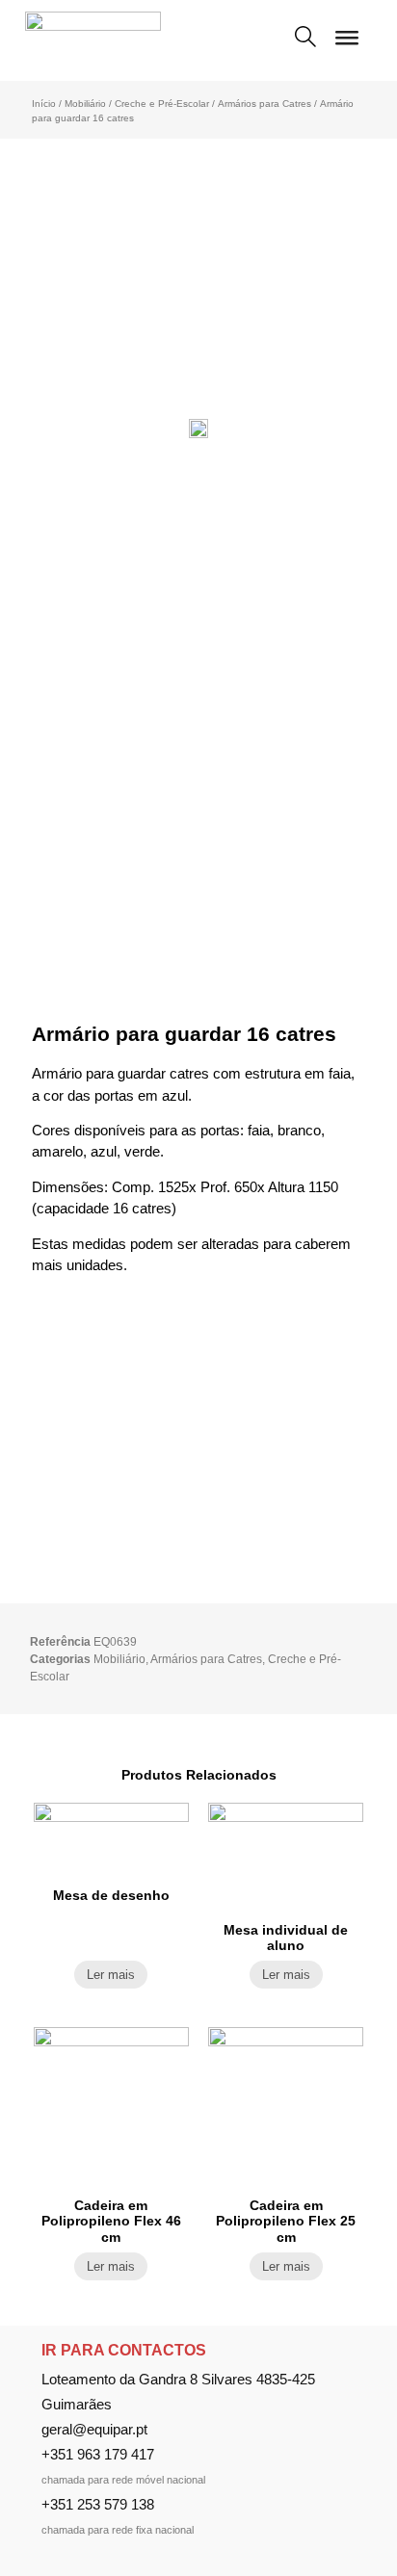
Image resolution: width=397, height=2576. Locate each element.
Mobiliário (85, 104)
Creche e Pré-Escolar (162, 104)
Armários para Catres (265, 104)
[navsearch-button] (305, 39)
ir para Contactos (124, 2350)
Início (44, 104)
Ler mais (111, 1975)
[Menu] (347, 45)
